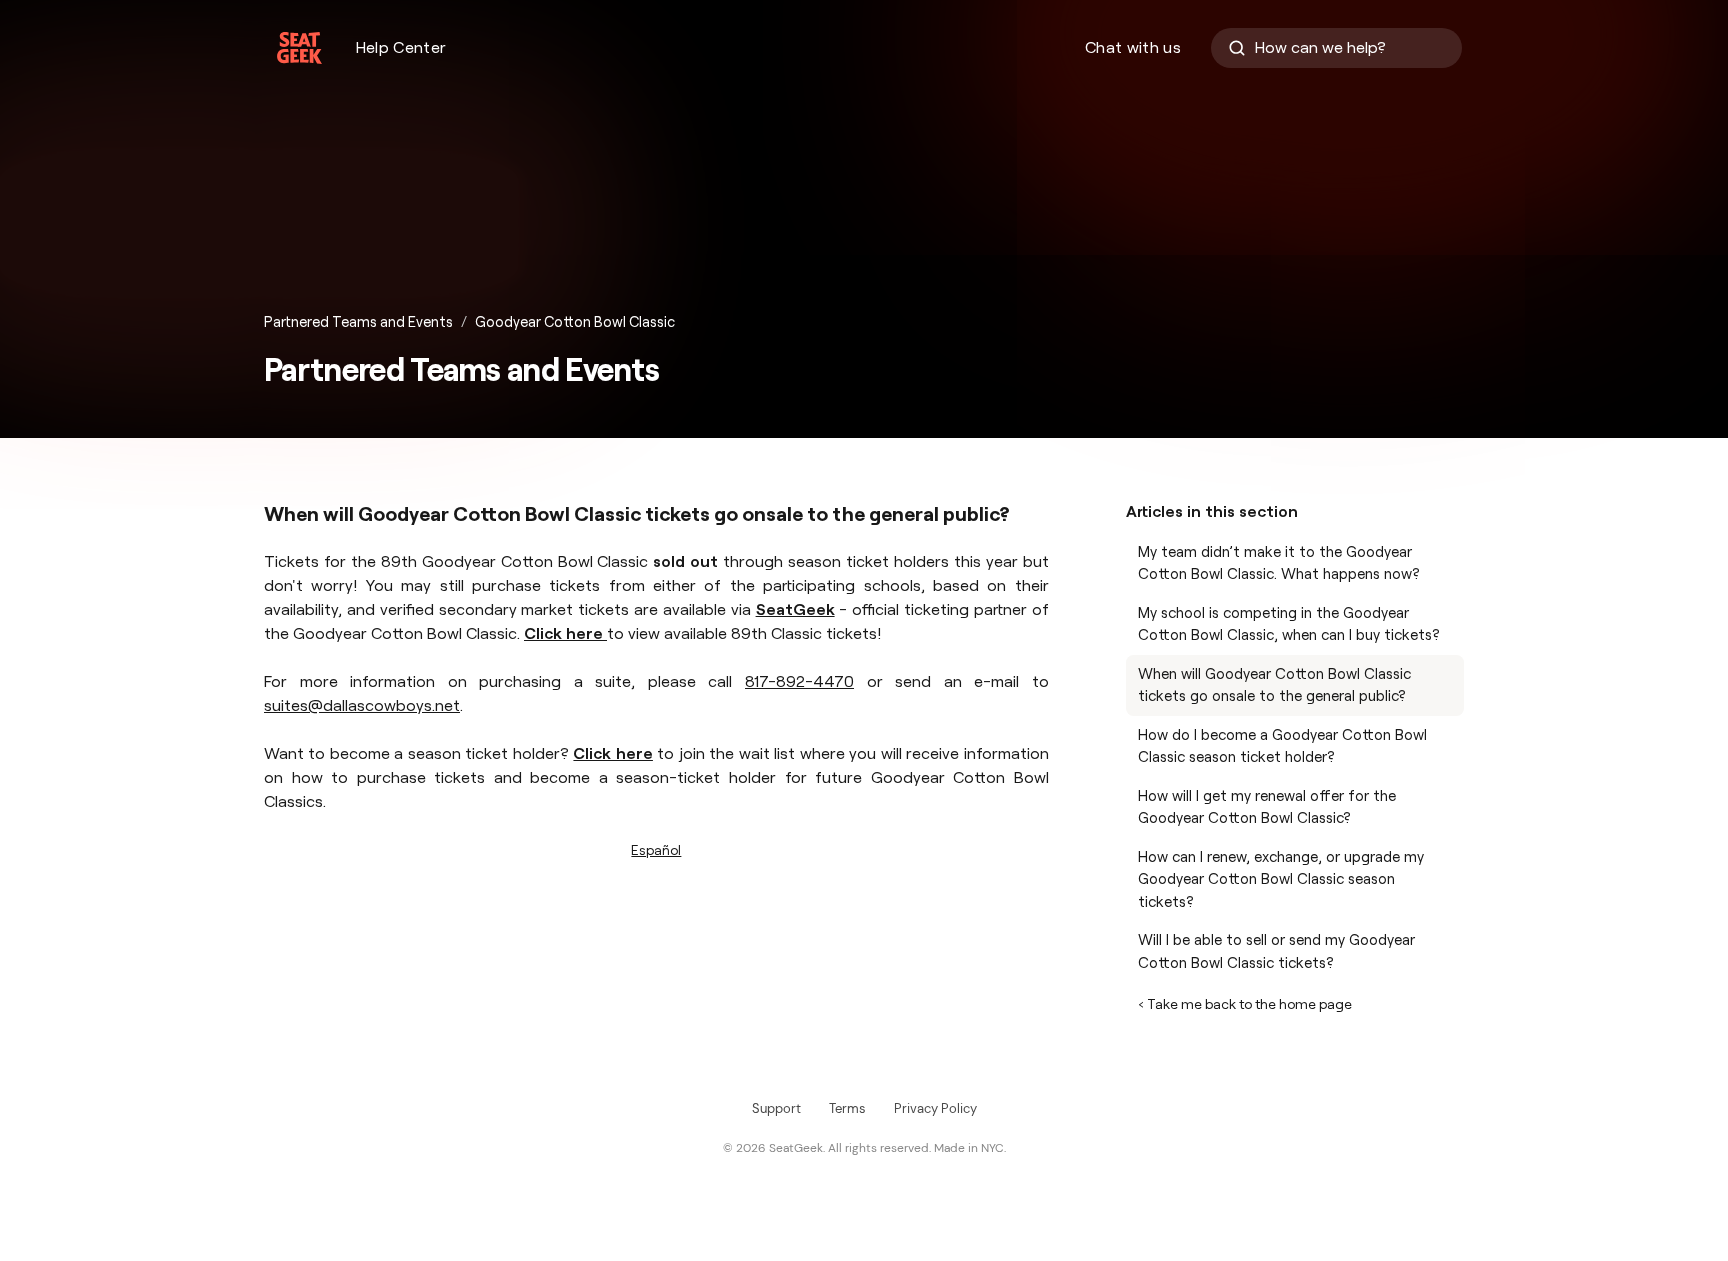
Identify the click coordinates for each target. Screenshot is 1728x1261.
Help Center (401, 47)
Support (776, 1108)
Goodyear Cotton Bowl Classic (575, 322)
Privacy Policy (935, 1108)
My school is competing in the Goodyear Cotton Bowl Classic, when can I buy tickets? (1289, 624)
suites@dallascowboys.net (362, 705)
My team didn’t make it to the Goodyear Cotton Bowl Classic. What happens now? (1279, 563)
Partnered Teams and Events (358, 322)
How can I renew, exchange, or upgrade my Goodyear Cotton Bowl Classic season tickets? (1281, 879)
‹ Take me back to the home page (1245, 1004)
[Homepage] (299, 48)
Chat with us (1133, 47)
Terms (847, 1108)
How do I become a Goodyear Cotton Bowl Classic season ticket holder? (1282, 746)
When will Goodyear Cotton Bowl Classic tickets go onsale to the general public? (1274, 685)
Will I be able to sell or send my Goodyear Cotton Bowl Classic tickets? (1276, 951)
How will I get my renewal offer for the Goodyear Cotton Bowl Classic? (1267, 807)
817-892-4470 (799, 681)
